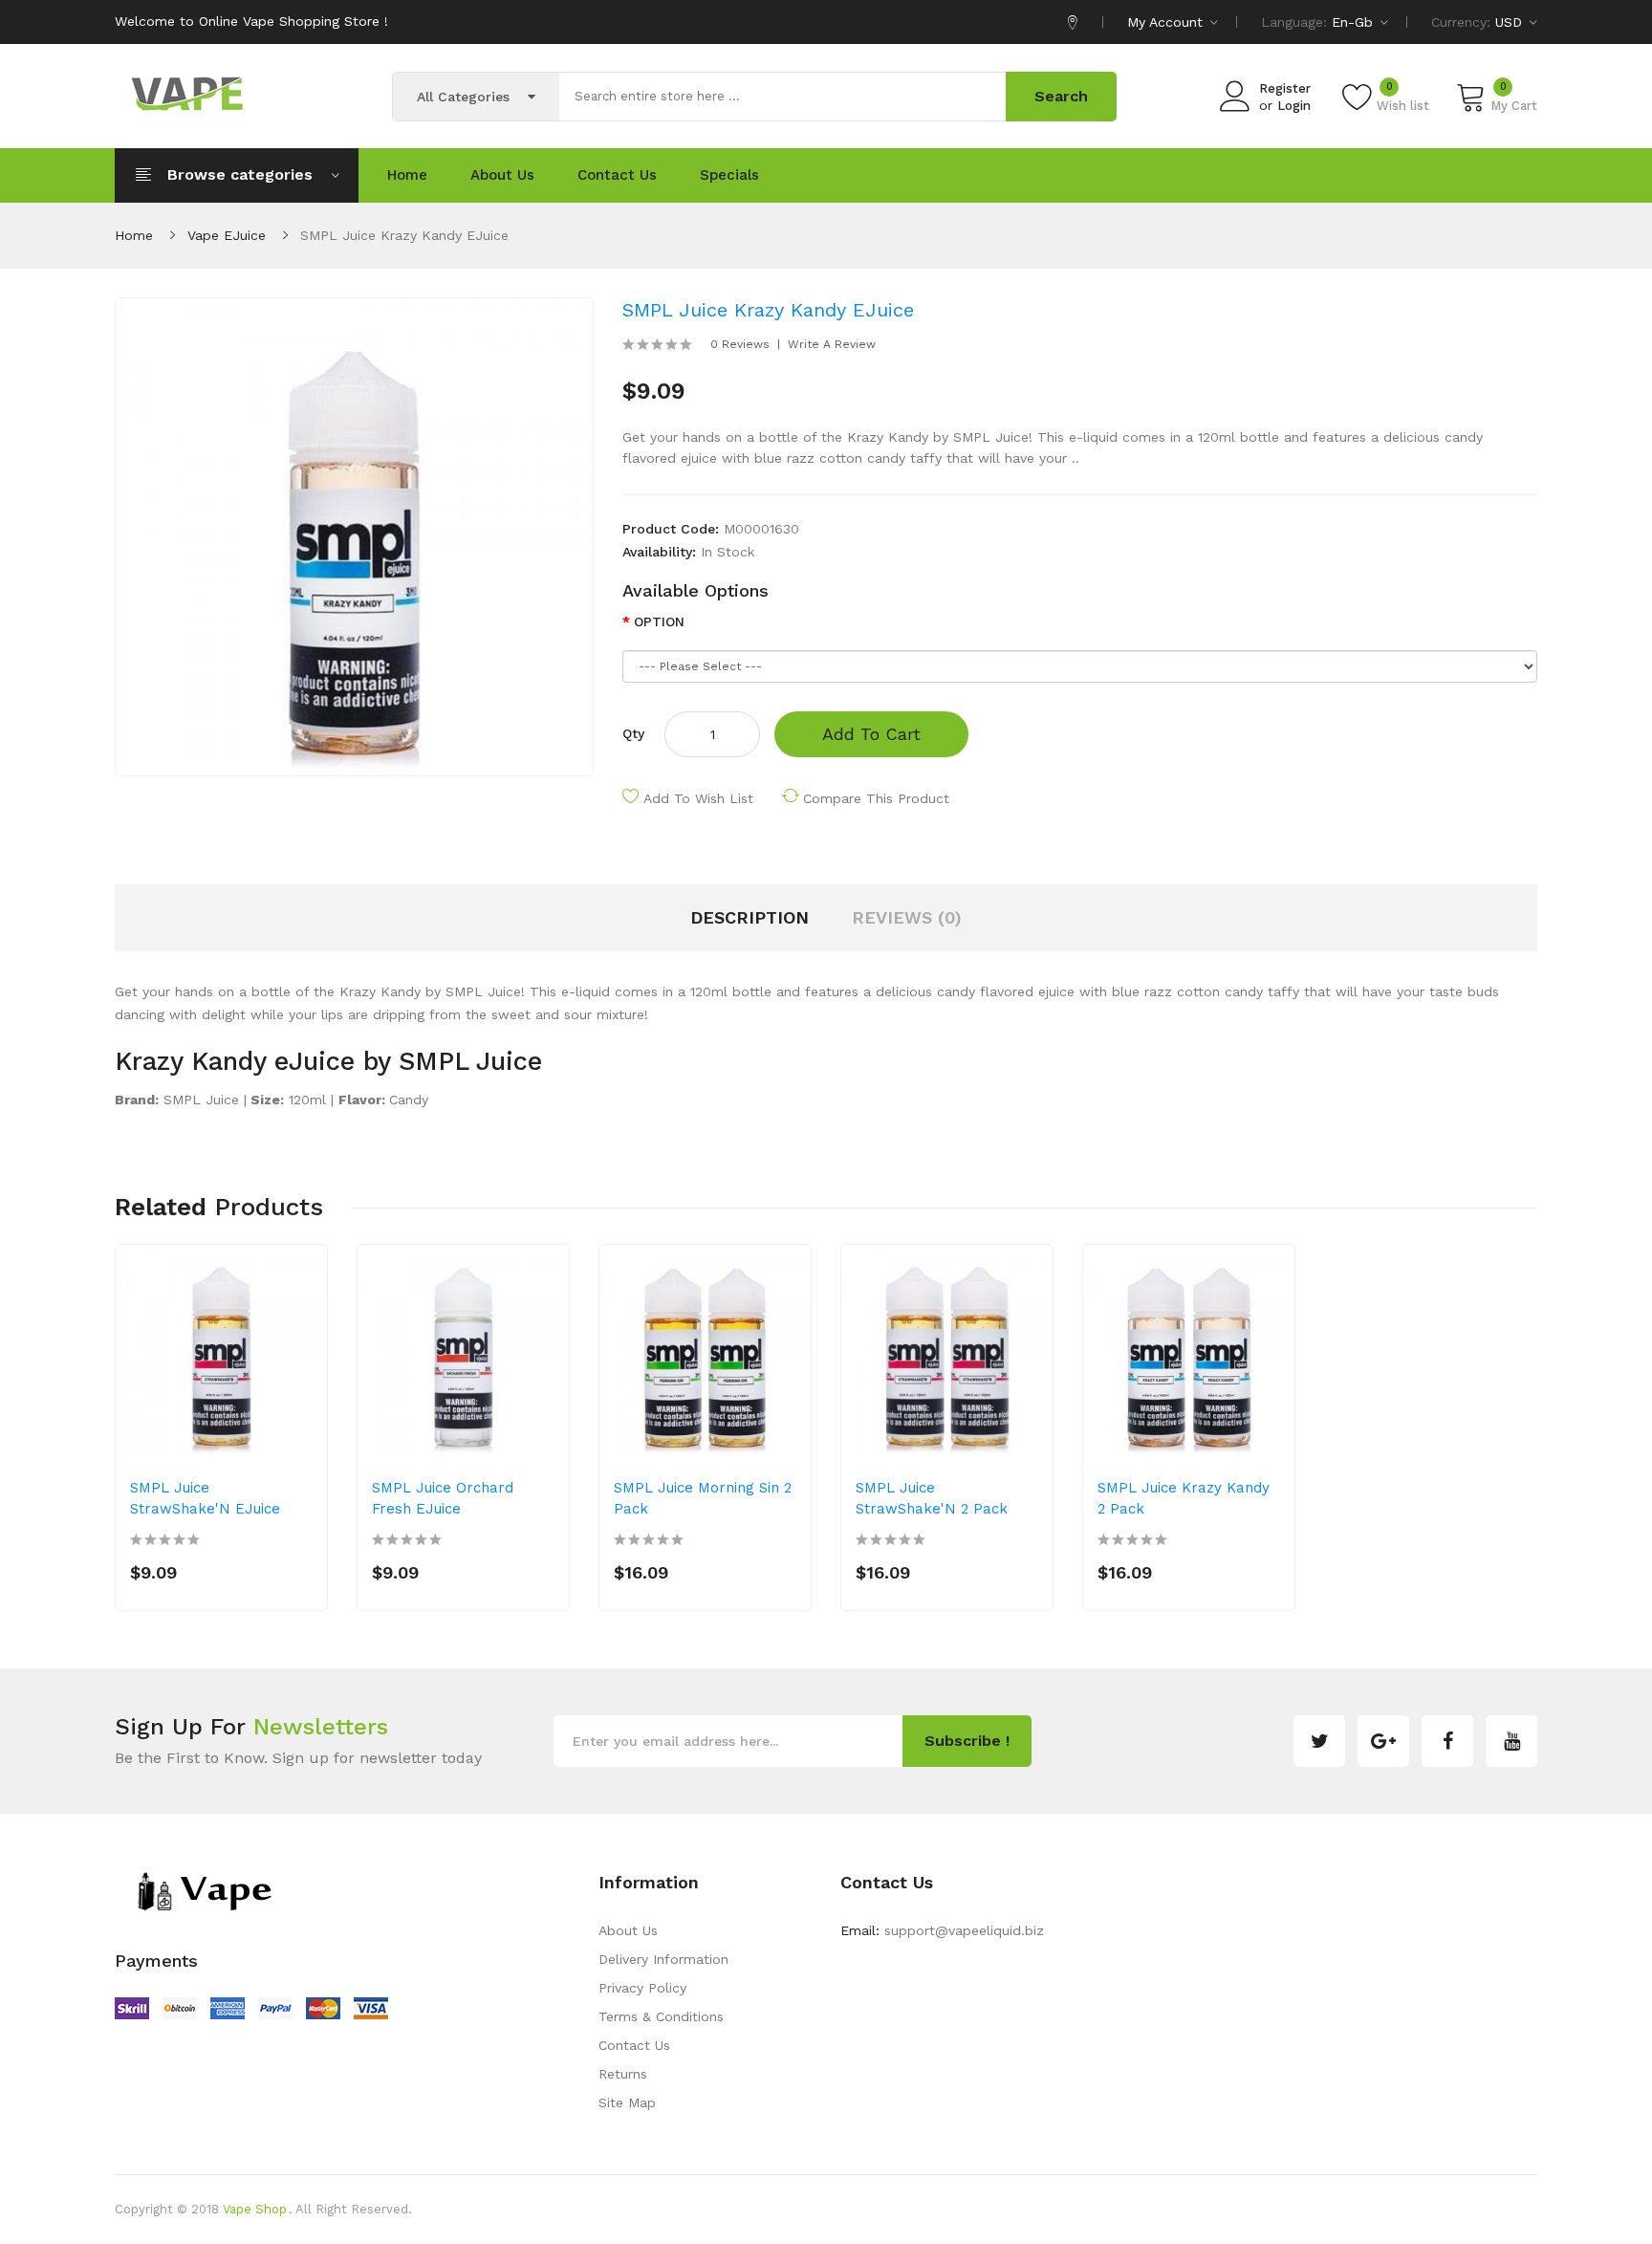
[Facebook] (1447, 1741)
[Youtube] (1511, 1741)
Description (750, 917)
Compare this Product (876, 798)
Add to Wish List (698, 798)
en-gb (1355, 22)
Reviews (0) (907, 917)
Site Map (627, 2102)
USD (1511, 22)
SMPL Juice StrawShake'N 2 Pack (932, 1498)
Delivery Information (663, 1959)
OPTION (659, 621)
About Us (628, 1930)
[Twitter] (1319, 1741)
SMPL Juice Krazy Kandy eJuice (404, 235)
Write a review (832, 344)
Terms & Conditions (661, 2016)
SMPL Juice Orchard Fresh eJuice (443, 1498)
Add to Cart (871, 734)
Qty (633, 733)
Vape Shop (255, 2209)
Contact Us (634, 2045)
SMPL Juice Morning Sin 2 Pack (703, 1498)
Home (134, 235)
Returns (623, 2074)
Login (1294, 106)
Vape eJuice (227, 235)
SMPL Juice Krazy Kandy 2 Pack (1184, 1498)
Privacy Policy (642, 1988)
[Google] (1383, 1741)
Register (1285, 88)
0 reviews (740, 344)
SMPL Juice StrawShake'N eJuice (205, 1498)
